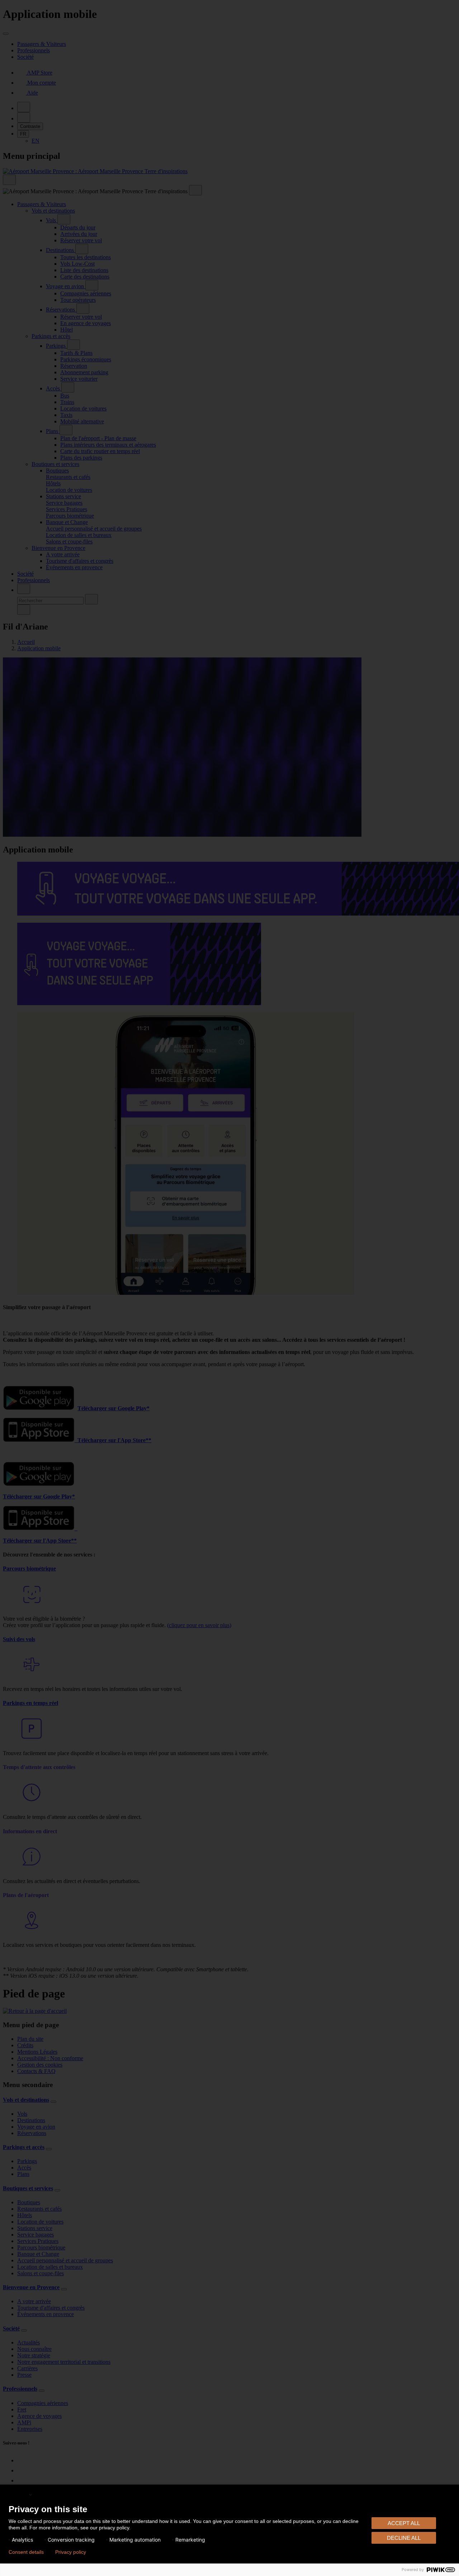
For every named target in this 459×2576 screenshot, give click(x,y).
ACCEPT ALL (404, 2523)
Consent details (26, 2552)
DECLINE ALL (404, 2538)
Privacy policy (71, 2552)
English (18, 2494)
